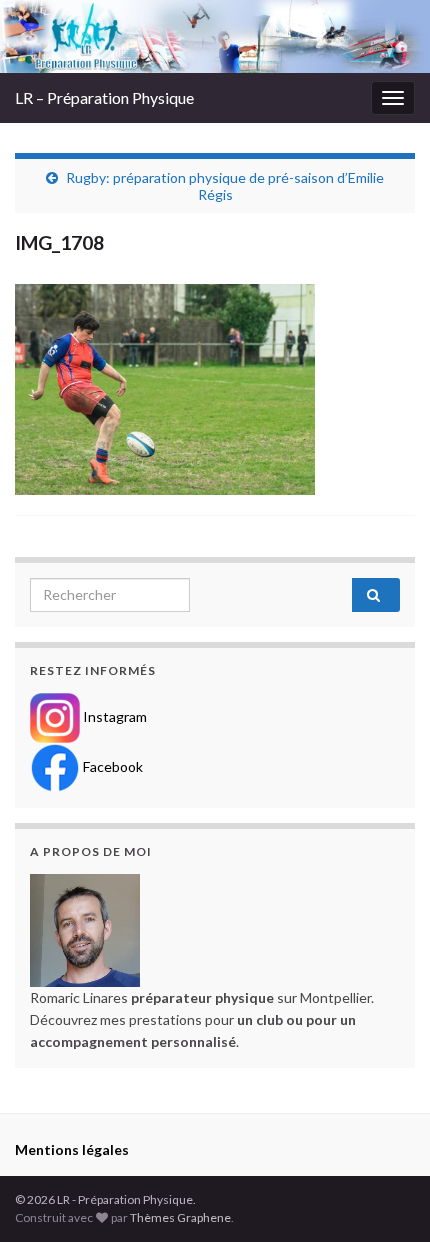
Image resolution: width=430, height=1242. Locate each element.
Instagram (113, 715)
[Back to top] (385, 1197)
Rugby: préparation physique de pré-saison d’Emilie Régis (225, 186)
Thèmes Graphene (180, 1217)
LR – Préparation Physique (104, 97)
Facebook (111, 765)
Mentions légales (72, 1149)
